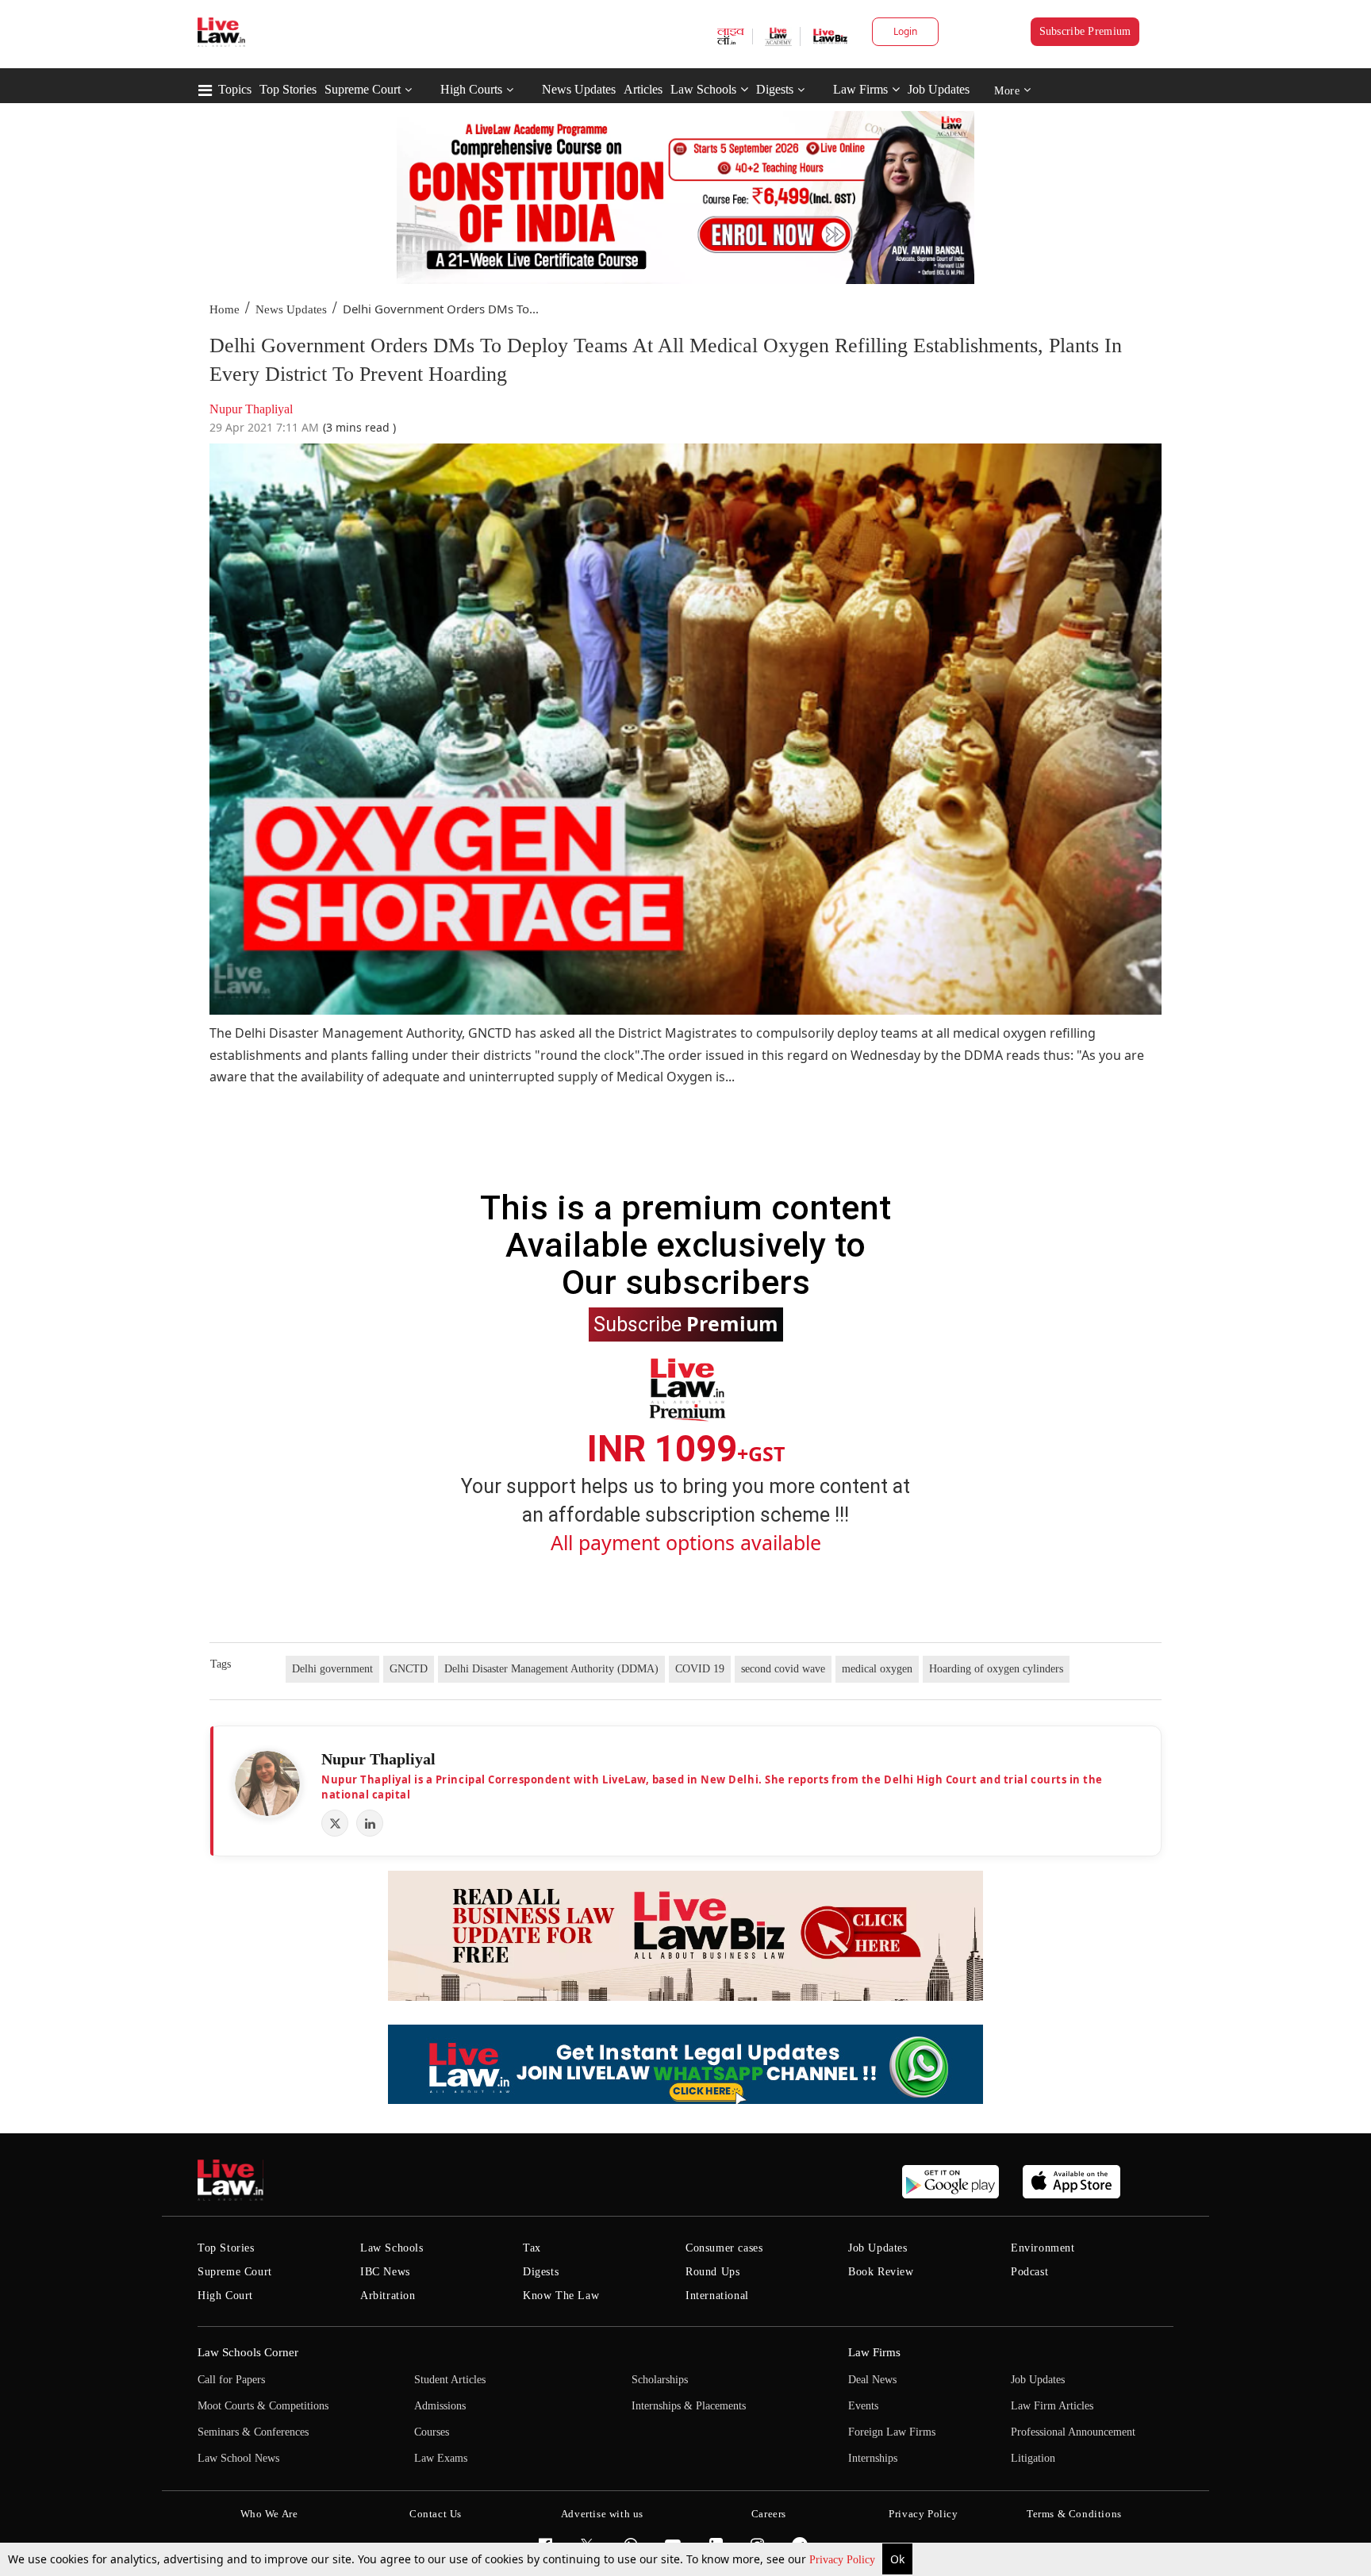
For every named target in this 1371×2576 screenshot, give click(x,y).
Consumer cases (724, 2248)
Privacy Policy (844, 2560)
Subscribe (686, 1323)
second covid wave (783, 1669)
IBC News (385, 2272)
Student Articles (450, 2380)
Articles (643, 89)
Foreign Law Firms (892, 2432)
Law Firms (860, 89)
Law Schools (703, 89)
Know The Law (561, 2296)
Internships (873, 2458)
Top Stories (288, 89)
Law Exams (441, 2458)
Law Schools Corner (248, 2352)
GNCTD (409, 1669)
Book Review (881, 2272)
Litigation (1033, 2458)
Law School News (238, 2458)
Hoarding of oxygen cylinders (996, 1669)
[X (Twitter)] (335, 1823)
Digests (775, 89)
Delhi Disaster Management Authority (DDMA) (551, 1669)
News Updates (579, 89)
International (717, 2296)
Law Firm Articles (1052, 2406)
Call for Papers (231, 2380)
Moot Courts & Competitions (263, 2406)
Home (225, 309)
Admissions (440, 2406)
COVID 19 (700, 1669)
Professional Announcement (1073, 2432)
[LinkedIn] (370, 1823)
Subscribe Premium (1085, 31)
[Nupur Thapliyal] (267, 1783)
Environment (1043, 2248)
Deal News (872, 2380)
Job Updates (939, 89)
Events (863, 2406)
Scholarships (660, 2380)
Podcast (1029, 2272)
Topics (235, 89)
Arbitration (388, 2296)
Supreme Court (363, 89)
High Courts (471, 89)
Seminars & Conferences (253, 2432)
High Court (225, 2296)
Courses (432, 2432)
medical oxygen (877, 1669)
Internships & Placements (689, 2406)
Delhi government (332, 1669)
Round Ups (712, 2272)
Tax (532, 2248)
